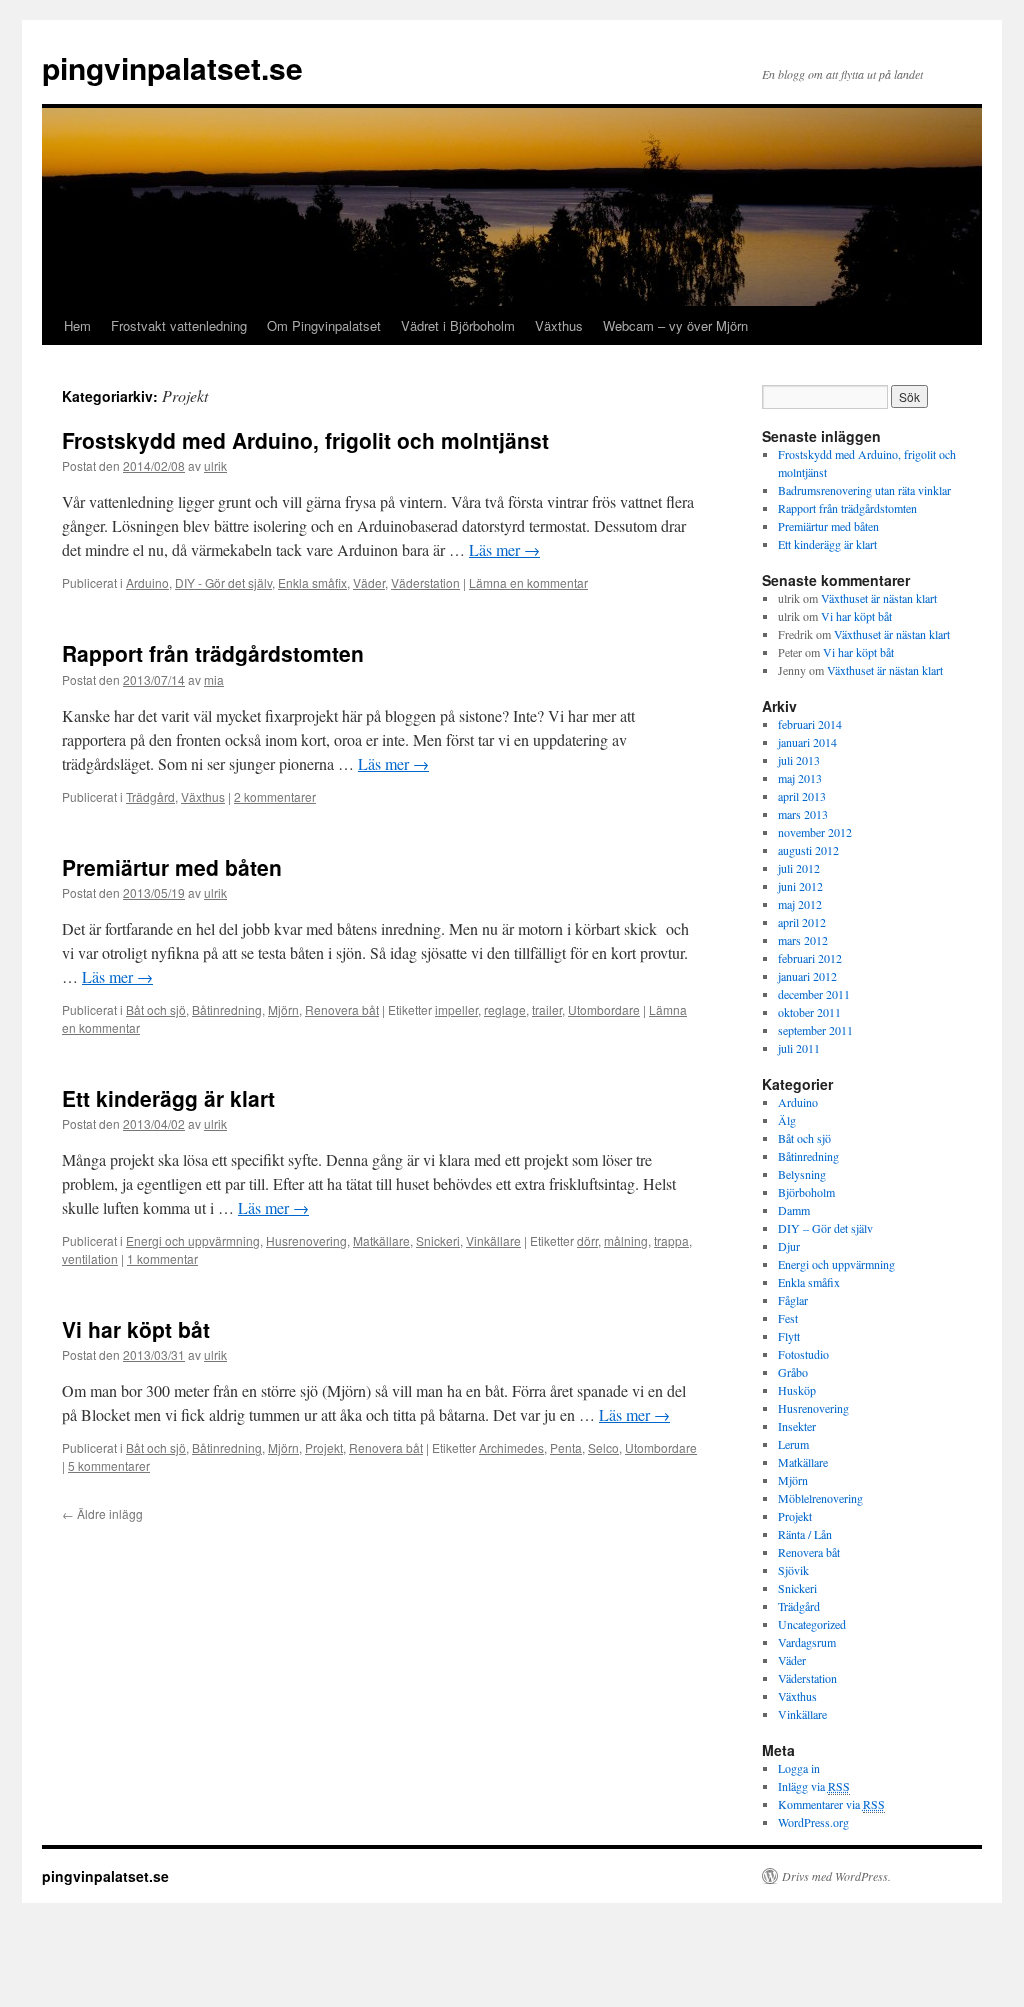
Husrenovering (306, 1240)
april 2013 (802, 796)
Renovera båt (342, 1009)
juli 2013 (799, 760)
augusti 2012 (808, 850)
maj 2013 (800, 778)
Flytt (789, 1336)
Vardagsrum (807, 1642)
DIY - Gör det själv (223, 582)
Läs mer (504, 549)
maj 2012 (800, 904)
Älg (787, 1120)
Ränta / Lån (805, 1534)
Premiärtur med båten (172, 867)
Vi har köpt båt (136, 1329)
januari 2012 (807, 976)
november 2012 (815, 832)
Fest (788, 1318)
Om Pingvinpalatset (324, 325)
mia (214, 679)
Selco (603, 1447)
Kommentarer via (831, 1804)
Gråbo (793, 1372)
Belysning (802, 1174)
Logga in (799, 1768)
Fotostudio (803, 1354)
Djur (789, 1246)
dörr (587, 1240)
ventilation (90, 1258)
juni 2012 (800, 886)
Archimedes (511, 1447)
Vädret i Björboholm (458, 325)
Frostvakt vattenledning (179, 325)
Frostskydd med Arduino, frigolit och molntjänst (305, 440)
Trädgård (150, 796)
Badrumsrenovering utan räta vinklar (864, 490)
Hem (77, 325)
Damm (794, 1210)
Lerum (793, 1444)
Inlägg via (814, 1786)
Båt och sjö (156, 1009)
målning (626, 1240)
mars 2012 (803, 940)
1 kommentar (162, 1258)
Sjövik (793, 1570)
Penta (566, 1447)
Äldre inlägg (102, 1513)
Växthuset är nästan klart (879, 598)
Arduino (147, 582)
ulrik (215, 465)
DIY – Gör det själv (825, 1228)
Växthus (559, 325)
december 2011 (814, 994)
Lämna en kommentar (528, 582)
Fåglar (793, 1300)
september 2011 (815, 1030)
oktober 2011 (809, 1012)
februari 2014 (810, 724)
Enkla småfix (312, 582)
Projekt (324, 1447)
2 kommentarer (275, 796)
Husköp (797, 1390)
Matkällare (381, 1240)
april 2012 (802, 922)
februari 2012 (810, 958)
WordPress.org (813, 1822)
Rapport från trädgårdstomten (213, 653)
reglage (505, 1009)
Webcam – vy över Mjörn (675, 325)
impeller (456, 1009)
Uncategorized (812, 1624)
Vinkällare (493, 1240)
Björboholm (806, 1192)
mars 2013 (803, 814)
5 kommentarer (109, 1465)
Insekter (797, 1426)
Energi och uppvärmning (193, 1240)
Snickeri (438, 1240)
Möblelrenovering (820, 1498)
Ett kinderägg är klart (168, 1098)
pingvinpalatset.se (172, 67)
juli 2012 (799, 868)
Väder (369, 582)
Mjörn (283, 1009)
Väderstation (425, 582)
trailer (547, 1009)
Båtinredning (227, 1009)
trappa (671, 1240)
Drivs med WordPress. (836, 1876)
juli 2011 (799, 1048)
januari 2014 (807, 742)
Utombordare (604, 1009)
